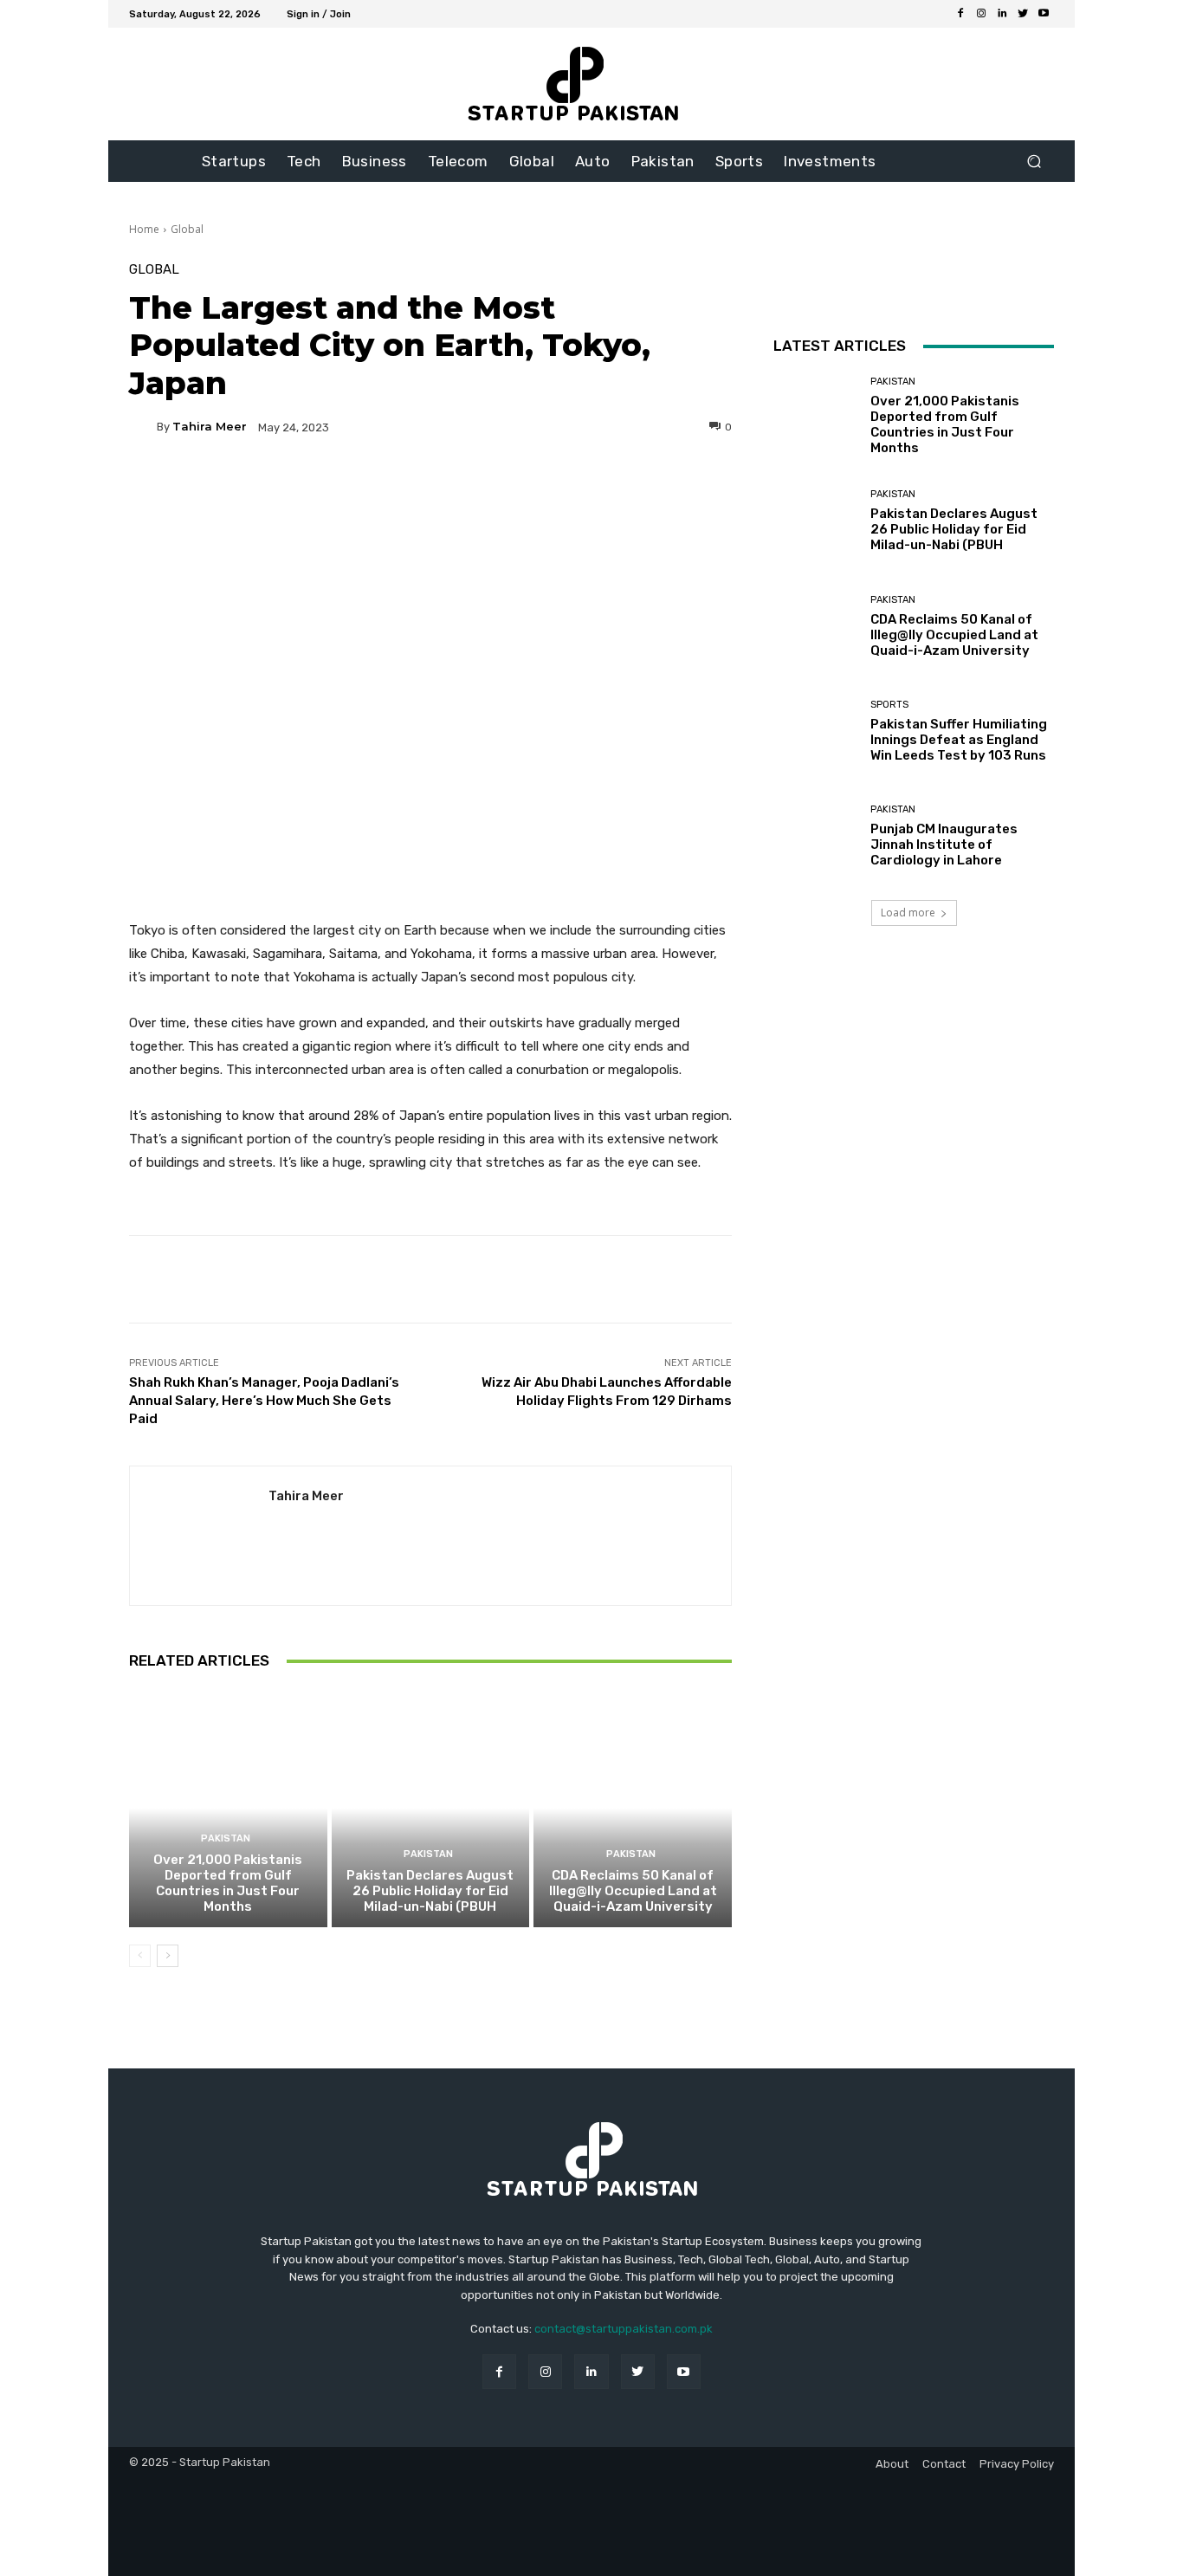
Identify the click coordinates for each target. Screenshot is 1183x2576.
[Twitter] (1023, 14)
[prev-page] (140, 1956)
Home (144, 229)
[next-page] (168, 1956)
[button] (1034, 162)
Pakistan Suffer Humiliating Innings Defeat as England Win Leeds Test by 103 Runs (959, 740)
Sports (889, 705)
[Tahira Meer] (143, 427)
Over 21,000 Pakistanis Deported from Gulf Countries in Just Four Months (228, 1883)
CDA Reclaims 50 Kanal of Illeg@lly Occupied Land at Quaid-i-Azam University (633, 1891)
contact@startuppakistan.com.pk (624, 2329)
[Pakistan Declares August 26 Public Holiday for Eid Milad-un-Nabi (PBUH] (431, 1808)
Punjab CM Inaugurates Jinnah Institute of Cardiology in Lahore (944, 845)
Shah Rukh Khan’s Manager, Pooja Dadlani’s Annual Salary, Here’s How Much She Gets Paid (264, 1401)
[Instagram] (981, 14)
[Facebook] (960, 14)
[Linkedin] (1002, 14)
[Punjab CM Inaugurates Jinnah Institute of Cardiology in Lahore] (815, 836)
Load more (908, 913)
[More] (597, 487)
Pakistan (226, 1838)
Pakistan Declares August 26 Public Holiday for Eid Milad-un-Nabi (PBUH (430, 1891)
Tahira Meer (210, 427)
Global (187, 229)
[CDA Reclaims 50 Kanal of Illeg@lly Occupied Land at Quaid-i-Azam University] (633, 1808)
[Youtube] (1044, 14)
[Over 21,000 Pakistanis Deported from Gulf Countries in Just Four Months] (228, 1808)
